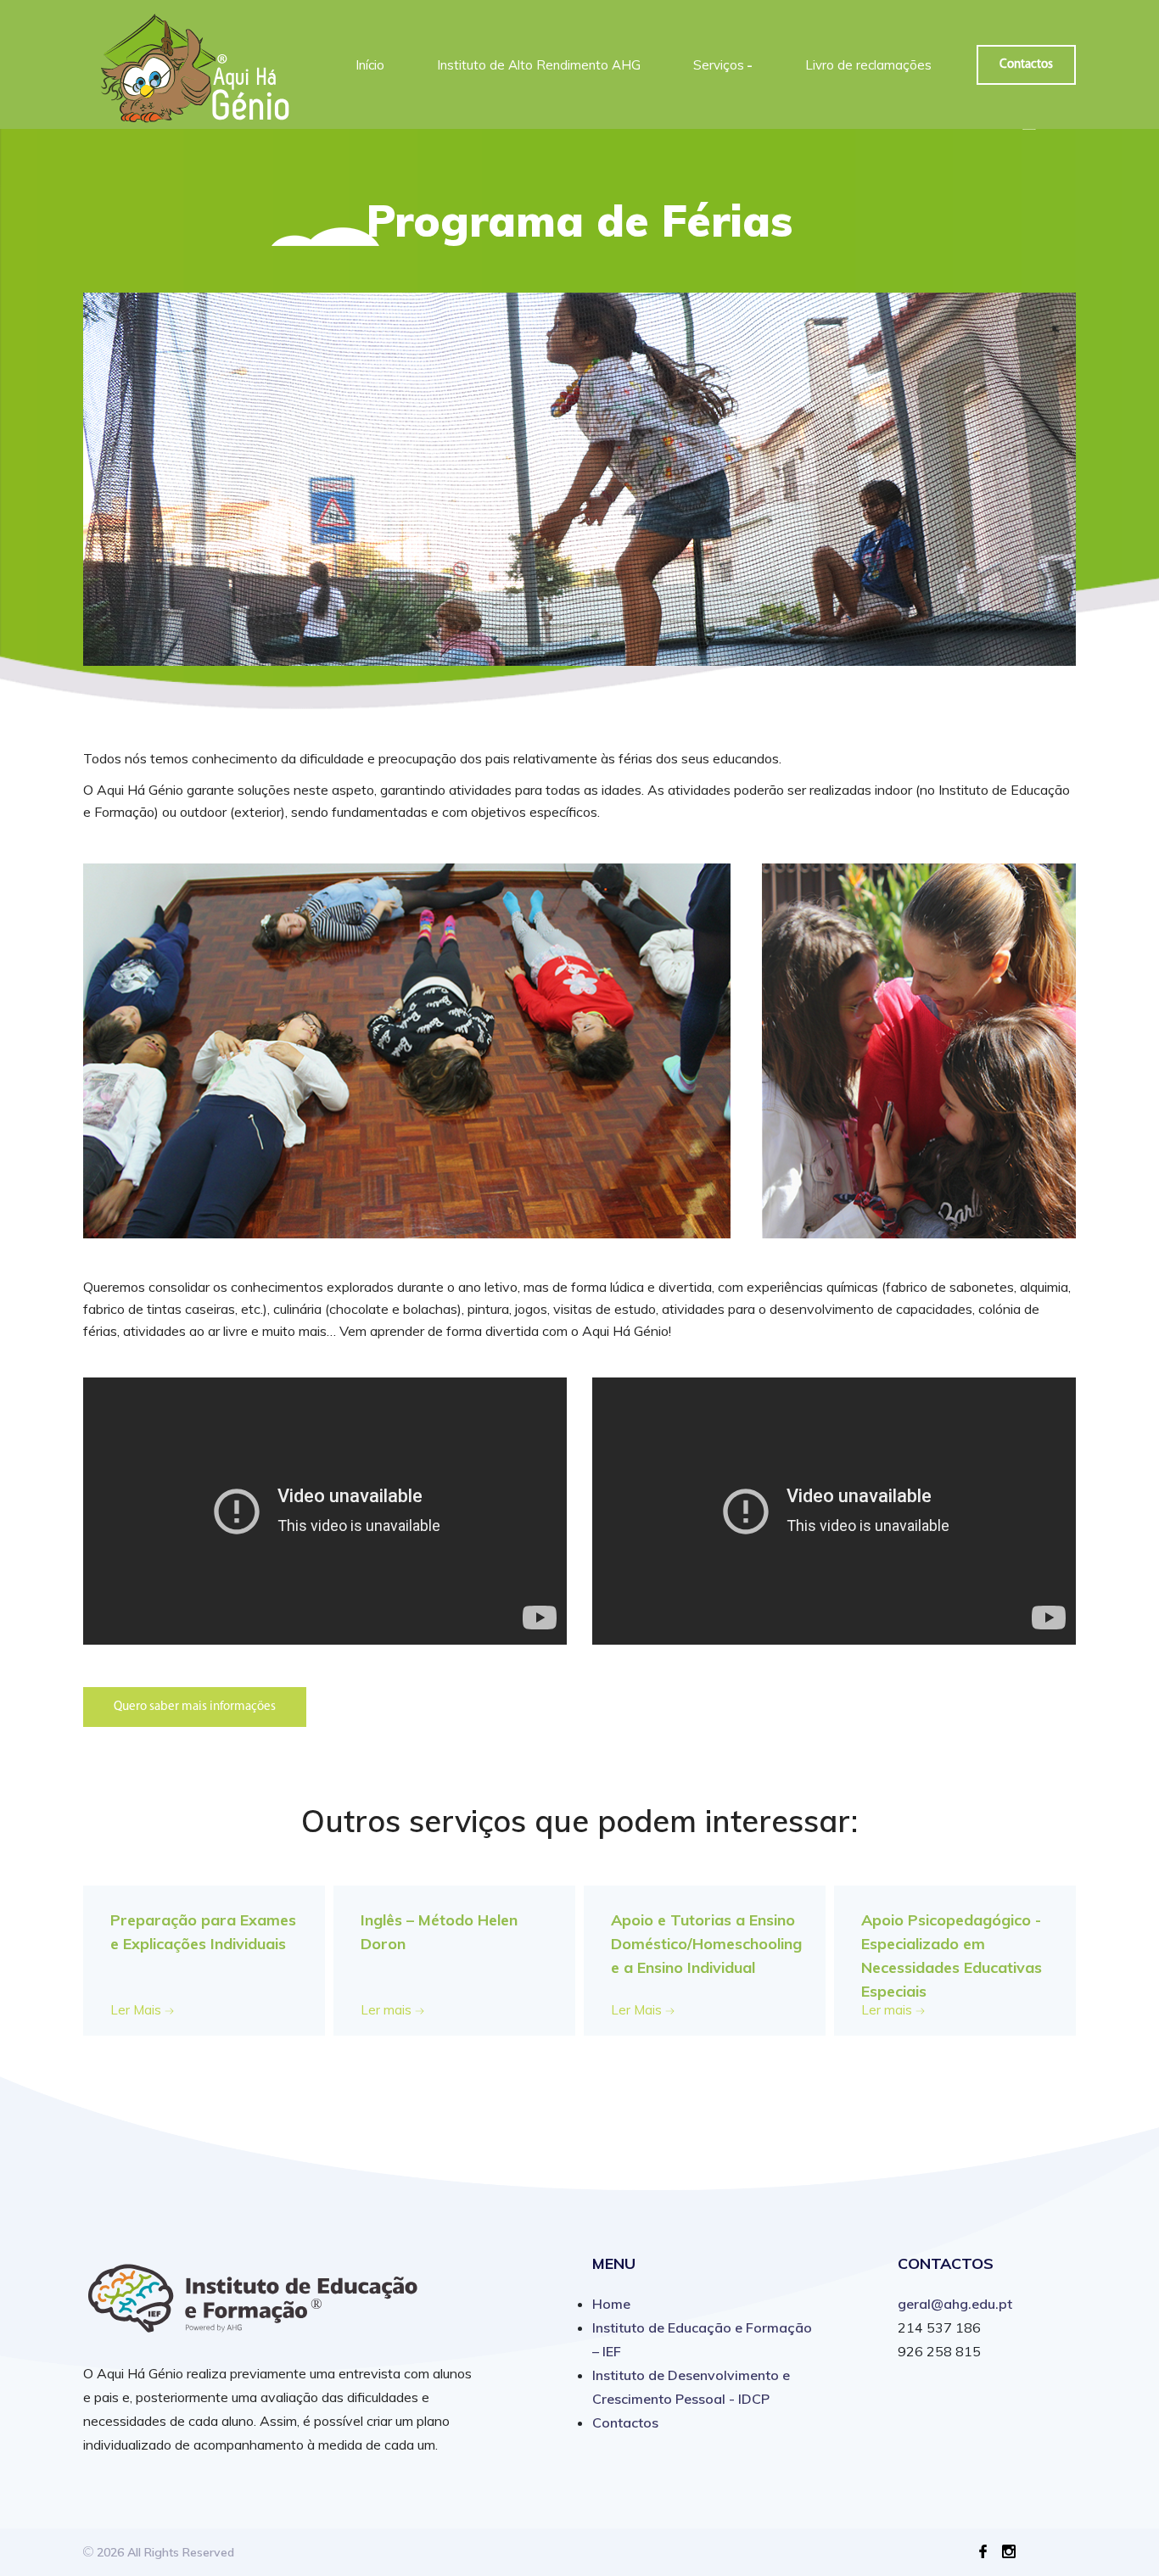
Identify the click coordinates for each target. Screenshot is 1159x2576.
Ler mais (388, 2010)
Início (370, 65)
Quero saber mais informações (195, 1707)
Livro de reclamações (868, 65)
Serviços (723, 65)
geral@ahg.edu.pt (955, 2304)
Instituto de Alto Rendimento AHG (539, 65)
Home (611, 2304)
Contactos (1026, 65)
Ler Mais (137, 2010)
